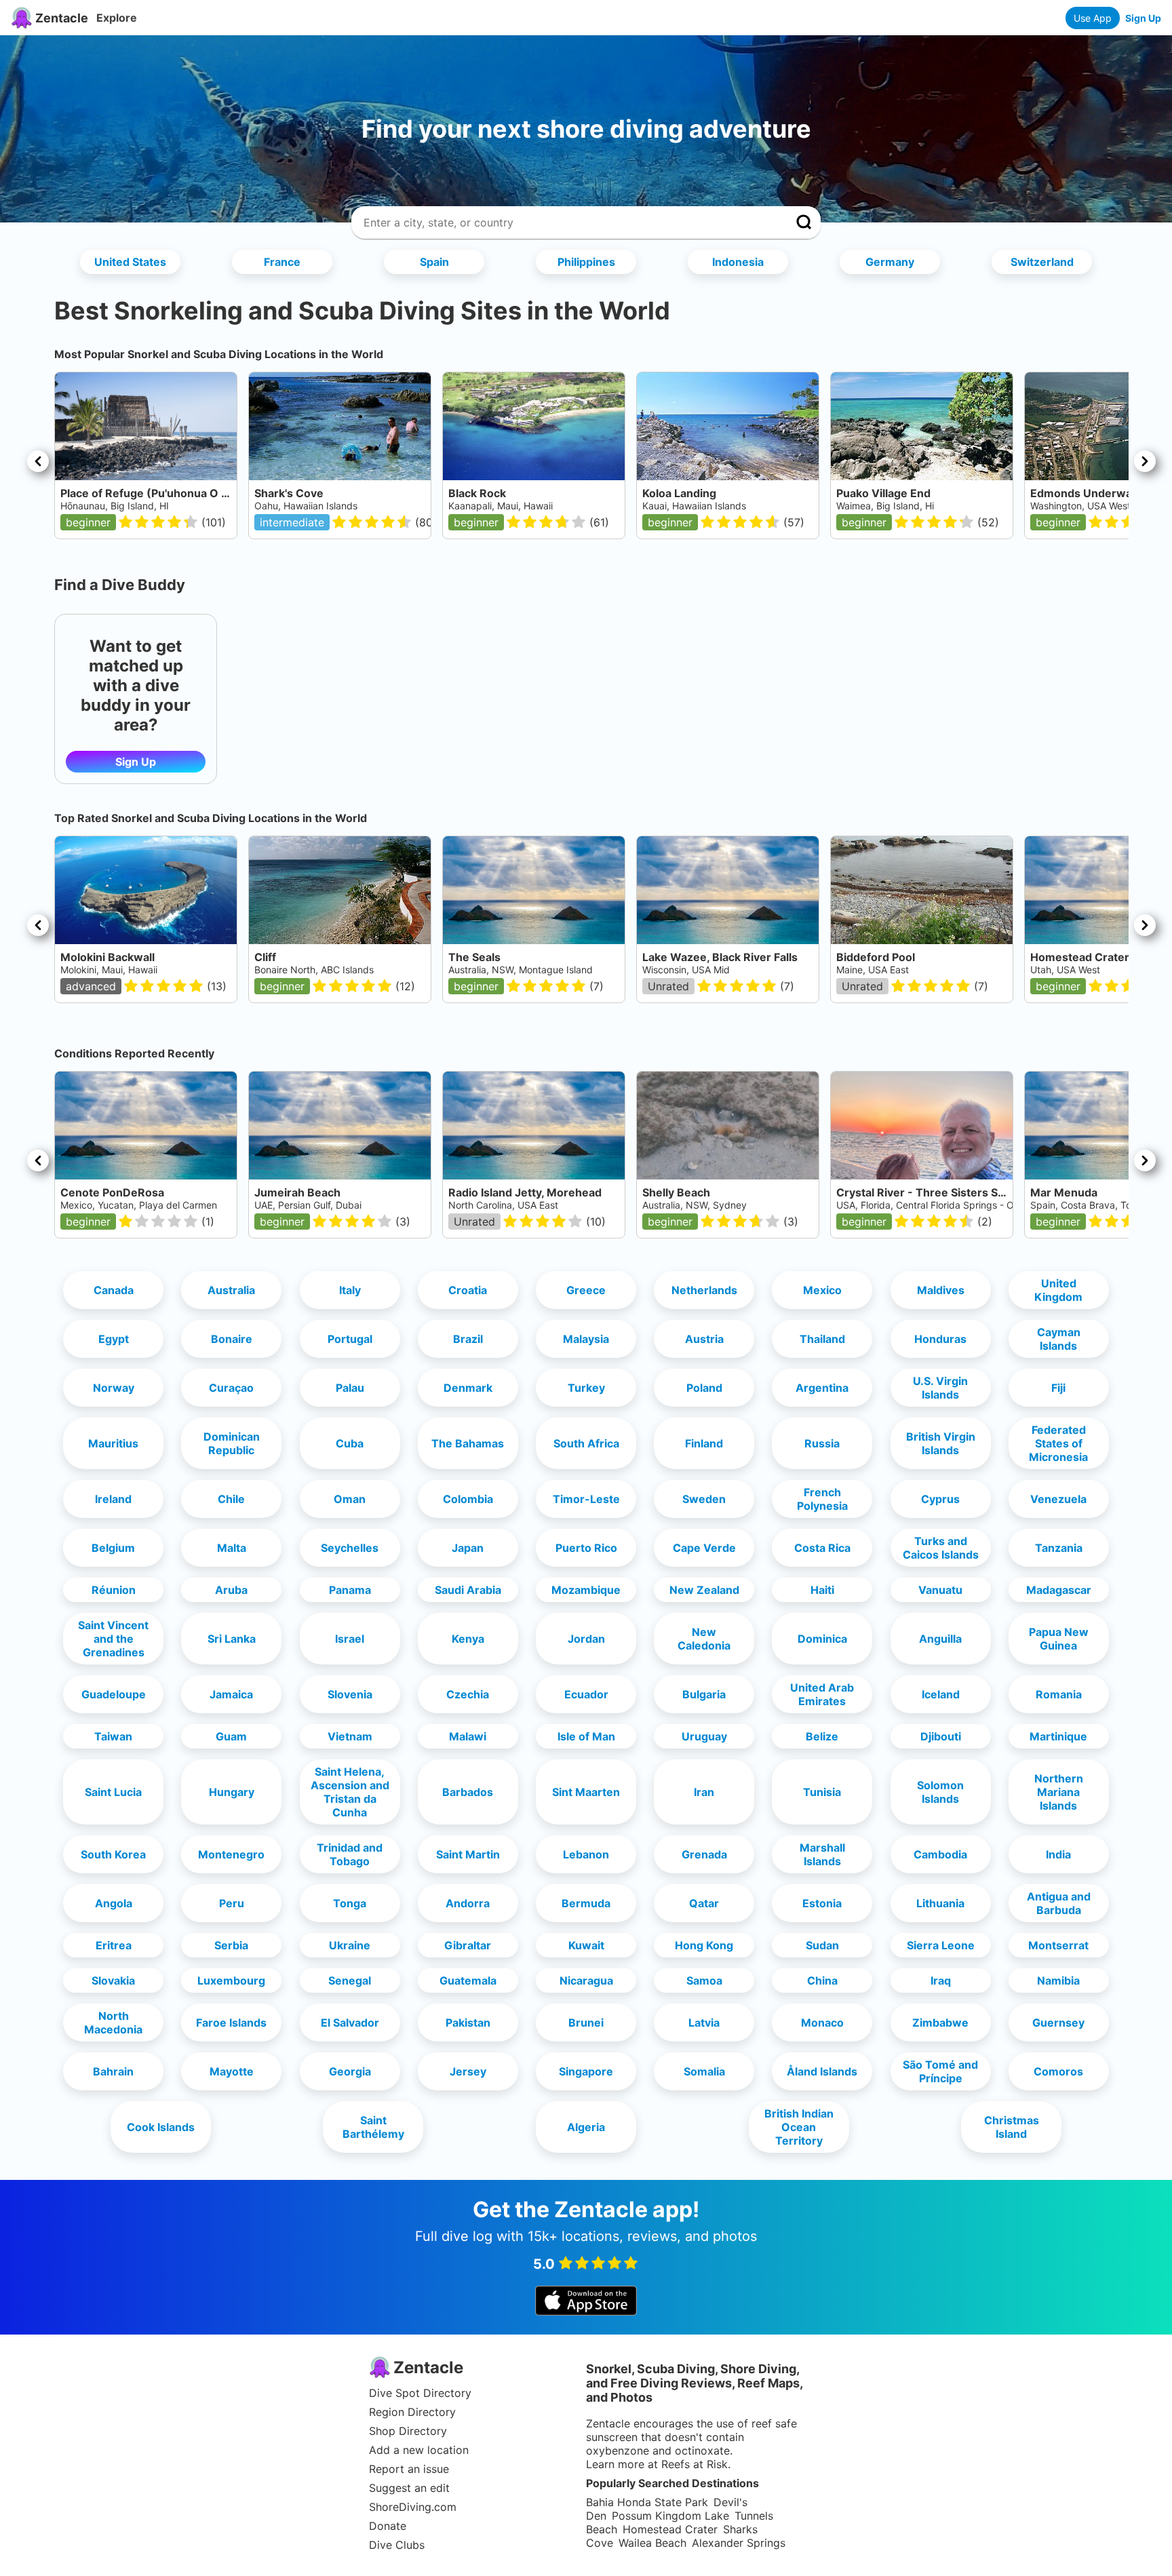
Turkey (586, 1388)
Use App (1093, 18)
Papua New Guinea (1059, 1639)
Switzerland (1042, 262)
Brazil (468, 1339)
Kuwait (586, 1945)
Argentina (822, 1388)
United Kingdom (1058, 1290)
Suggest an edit (409, 2488)
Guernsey (1058, 2023)
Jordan (586, 1639)
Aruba (231, 1590)
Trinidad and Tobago (350, 1854)
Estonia (822, 1903)
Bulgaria (704, 1694)
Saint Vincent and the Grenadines (113, 1639)
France (282, 262)
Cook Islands (161, 2127)
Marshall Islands (822, 1854)
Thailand (822, 1339)
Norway (114, 1388)
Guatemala (468, 1980)
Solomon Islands (940, 1792)
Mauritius (113, 1443)
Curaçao (231, 1388)
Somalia (704, 2071)
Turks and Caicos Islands (941, 1548)
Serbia (231, 1945)
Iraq (941, 1980)
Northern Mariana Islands (1059, 1792)
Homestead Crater (670, 2529)
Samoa (704, 1980)
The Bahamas (468, 1443)
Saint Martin (468, 1854)
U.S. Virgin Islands (940, 1388)
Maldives (941, 1290)
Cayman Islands (1059, 1339)
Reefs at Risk (695, 2464)
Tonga (350, 1903)
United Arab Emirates (822, 1694)
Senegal (350, 1980)
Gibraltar (468, 1945)
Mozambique (586, 1590)
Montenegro (231, 1854)
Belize (822, 1736)
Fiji (1058, 1388)
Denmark (468, 1388)
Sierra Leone (941, 1945)
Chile (231, 1499)
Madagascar (1059, 1590)
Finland (704, 1443)
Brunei (586, 2023)
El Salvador (350, 2023)
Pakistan (468, 2023)
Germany (890, 262)
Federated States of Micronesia (1058, 1443)
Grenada (704, 1854)
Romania (1059, 1694)
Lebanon (586, 1854)
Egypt (114, 1339)
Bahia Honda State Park (647, 2502)
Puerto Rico (586, 1548)
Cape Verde (704, 1548)
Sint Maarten (586, 1792)
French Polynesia (822, 1499)
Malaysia (586, 1339)
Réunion (114, 1590)
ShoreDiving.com (413, 2507)
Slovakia (113, 1980)
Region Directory (412, 2412)
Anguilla (940, 1639)
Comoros (1058, 2071)
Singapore (586, 2071)
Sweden (704, 1499)
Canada (114, 1290)
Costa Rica (822, 1548)
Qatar (704, 1903)
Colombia (468, 1499)
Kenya (468, 1639)
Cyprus (940, 1499)
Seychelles (350, 1548)
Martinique (1058, 1736)
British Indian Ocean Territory (799, 2127)
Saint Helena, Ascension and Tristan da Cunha (350, 1792)
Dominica (822, 1639)
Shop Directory (408, 2431)
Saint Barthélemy (373, 2127)
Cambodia (940, 1854)
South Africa (586, 1443)
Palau (350, 1388)
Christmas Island (1012, 2127)
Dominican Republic (232, 1443)
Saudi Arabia (468, 1590)
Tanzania (1059, 1548)
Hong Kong (704, 1945)
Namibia (1058, 1980)
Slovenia (350, 1694)
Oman (350, 1499)
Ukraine (350, 1945)
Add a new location (419, 2450)
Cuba (350, 1443)
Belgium (113, 1548)
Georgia (350, 2071)
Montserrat (1058, 1945)
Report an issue (409, 2469)
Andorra (468, 1903)
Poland (704, 1388)
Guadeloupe (114, 1694)
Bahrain (113, 2071)
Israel (350, 1639)
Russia (822, 1443)
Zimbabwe (940, 2023)
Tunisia (822, 1792)
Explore (117, 18)
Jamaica (231, 1694)
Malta (232, 1548)
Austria (704, 1339)
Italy (350, 1290)
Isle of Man (586, 1736)
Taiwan (113, 1736)
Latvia (704, 2023)
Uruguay (704, 1736)
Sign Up (1143, 18)
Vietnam (350, 1736)
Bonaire (232, 1339)
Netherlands (704, 1290)
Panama (350, 1590)
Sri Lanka (232, 1639)
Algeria (586, 2127)
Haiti (822, 1590)
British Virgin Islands (941, 1443)
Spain (434, 262)
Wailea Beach (652, 2543)
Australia (231, 1290)
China (822, 1980)
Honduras (940, 1339)
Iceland (941, 1694)
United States (130, 262)
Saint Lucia (113, 1792)
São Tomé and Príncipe (940, 2071)
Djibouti (941, 1736)
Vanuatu (940, 1590)
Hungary (232, 1792)
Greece (586, 1290)
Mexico (822, 1290)
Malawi (468, 1736)
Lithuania (940, 1903)
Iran (704, 1792)
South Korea (113, 1854)
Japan (468, 1548)
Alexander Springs (739, 2543)
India (1058, 1854)
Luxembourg (231, 1980)
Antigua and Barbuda (1059, 1903)
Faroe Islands (231, 2023)
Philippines (586, 262)
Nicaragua (586, 1980)
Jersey (468, 2071)
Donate (388, 2526)
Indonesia (738, 262)
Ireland (113, 1499)
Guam (231, 1736)
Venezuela (1058, 1499)
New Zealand (704, 1590)
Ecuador (586, 1694)
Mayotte (232, 2071)
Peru (232, 1903)
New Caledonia (704, 1639)
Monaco (822, 2023)
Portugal (350, 1339)
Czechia (468, 1694)
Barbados (468, 1792)
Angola (114, 1903)
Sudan (822, 1945)
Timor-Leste (586, 1499)
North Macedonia (113, 2023)
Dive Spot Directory (420, 2393)
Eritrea (114, 1945)
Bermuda (586, 1903)
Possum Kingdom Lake (670, 2516)
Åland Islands (822, 2071)
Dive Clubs (397, 2545)
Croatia (468, 1290)
